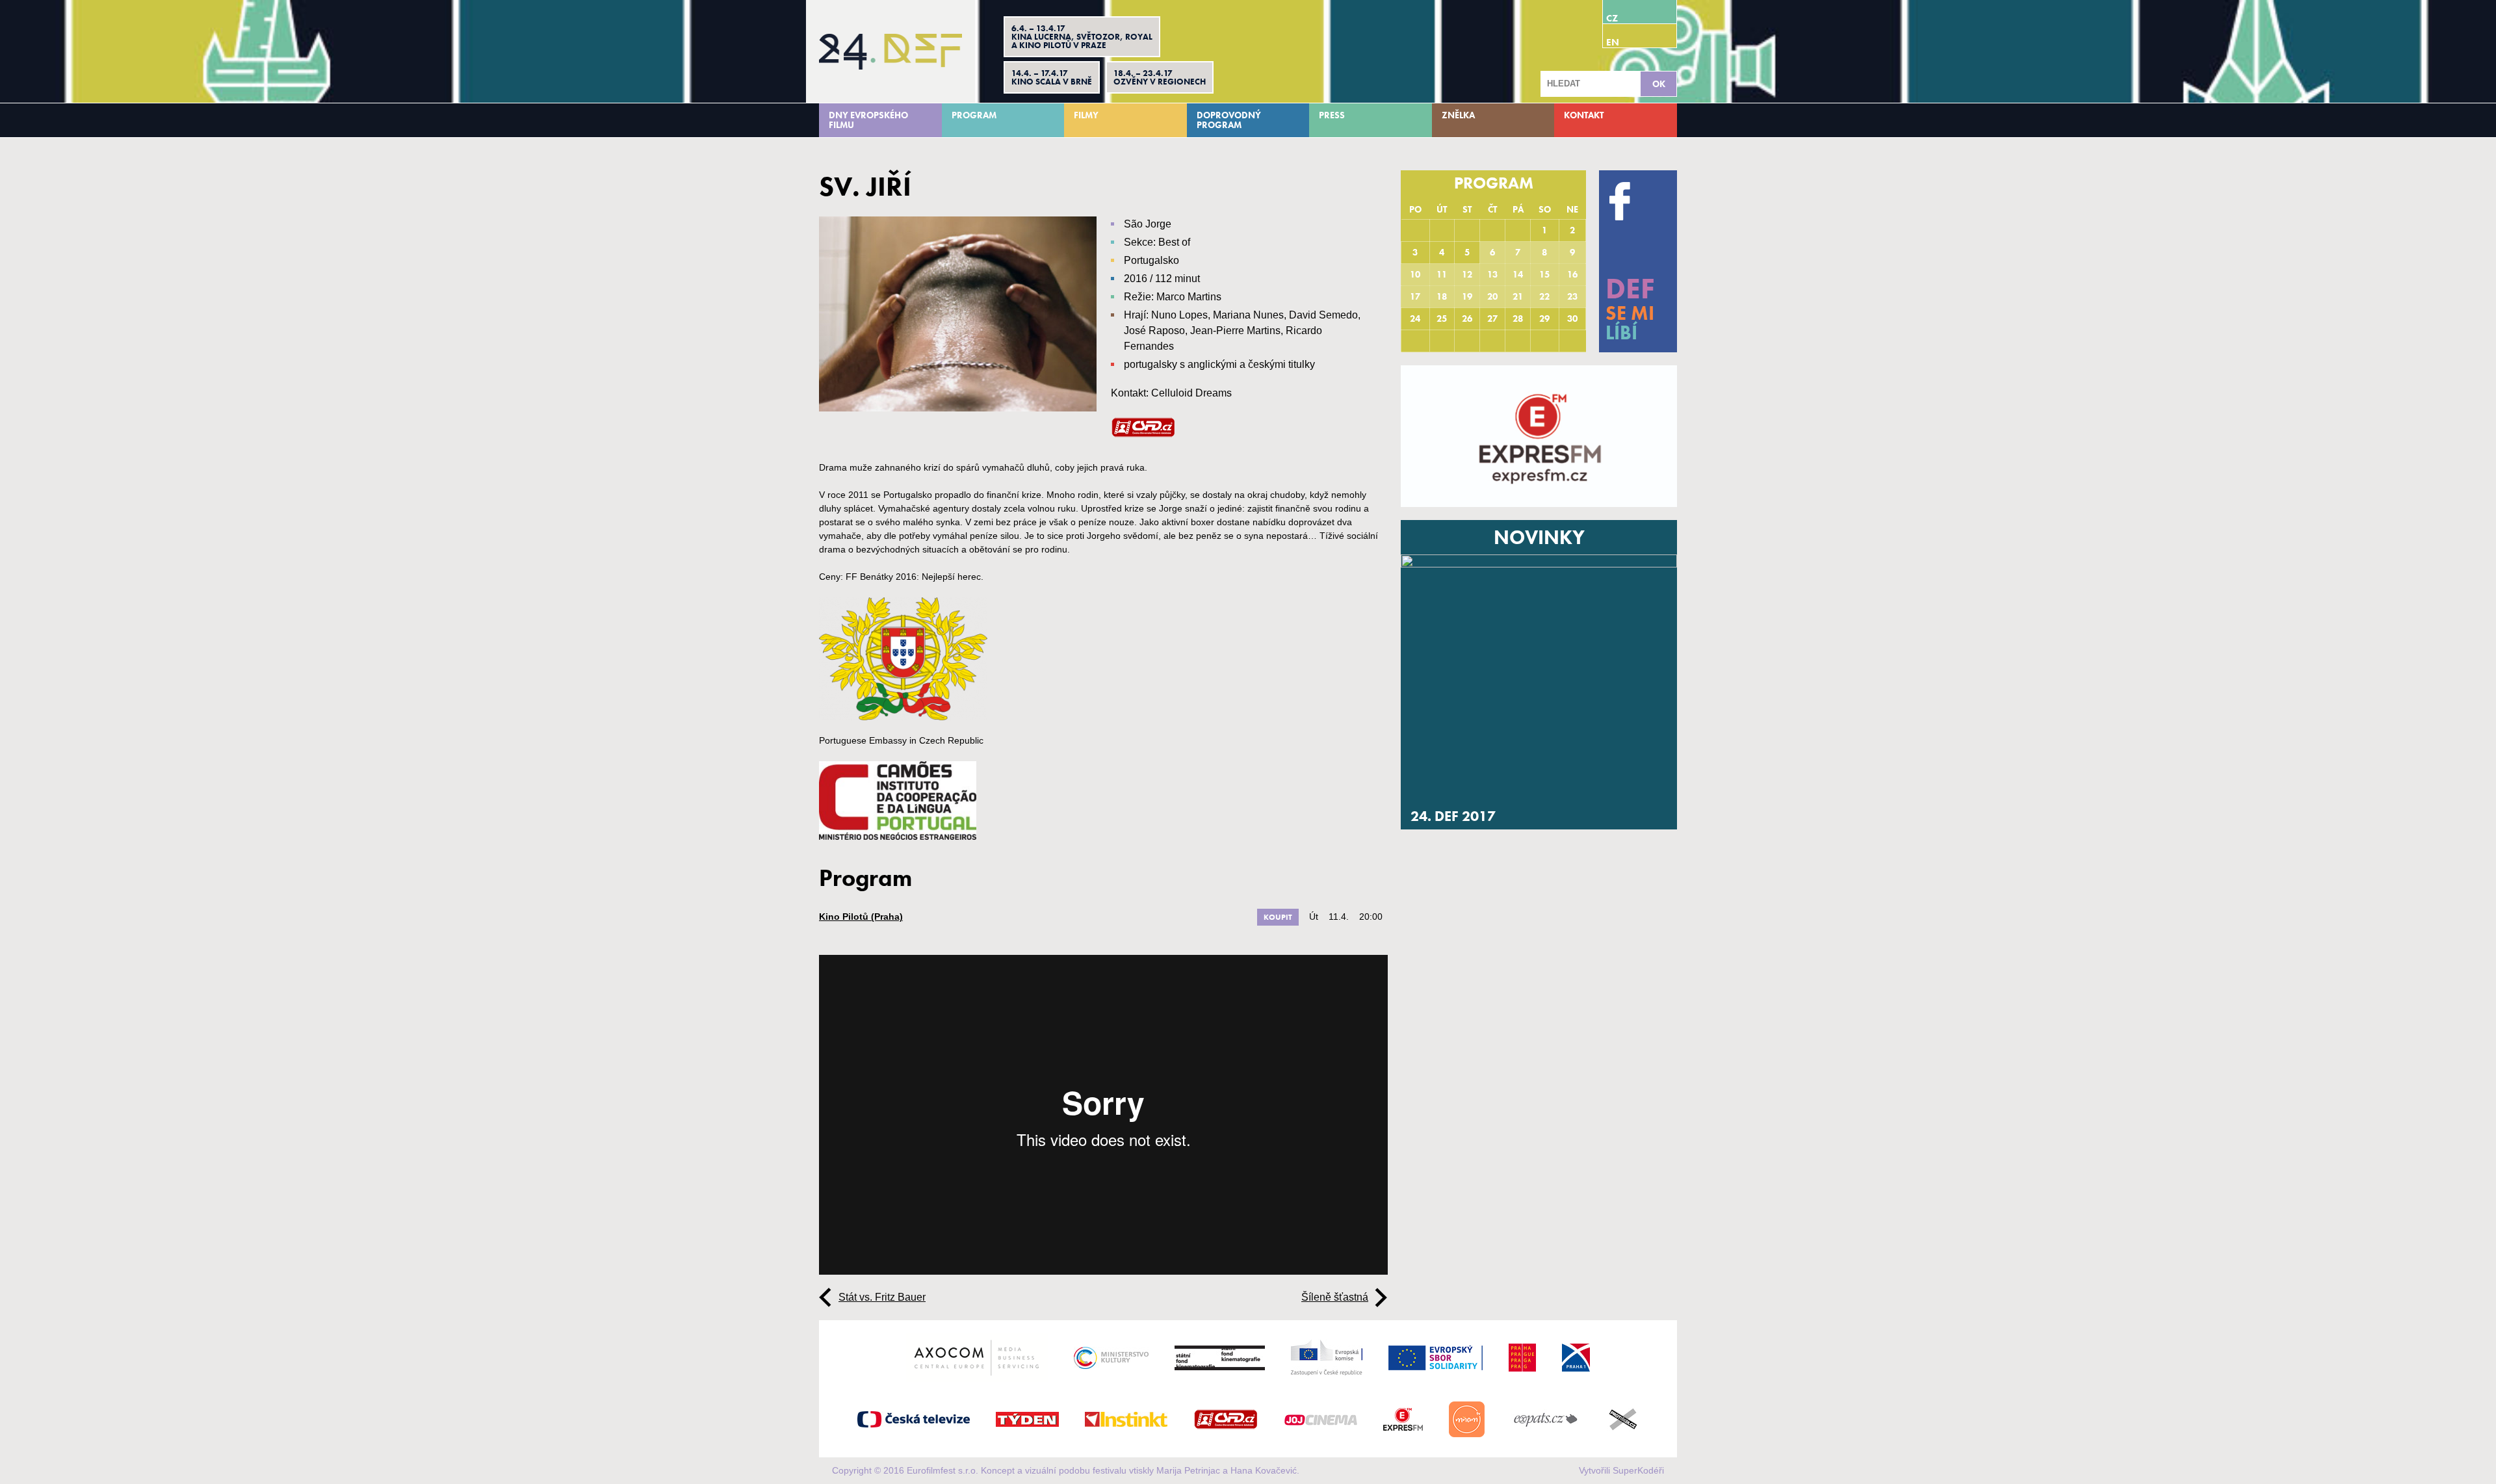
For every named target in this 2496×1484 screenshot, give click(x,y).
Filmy (1086, 115)
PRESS (1332, 115)
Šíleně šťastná (1335, 1297)
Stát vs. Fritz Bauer (882, 1297)
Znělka (1458, 115)
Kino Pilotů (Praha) (861, 917)
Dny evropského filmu (868, 120)
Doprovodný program (1229, 120)
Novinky (1539, 538)
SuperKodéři (1638, 1470)
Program (974, 115)
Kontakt (1584, 115)
